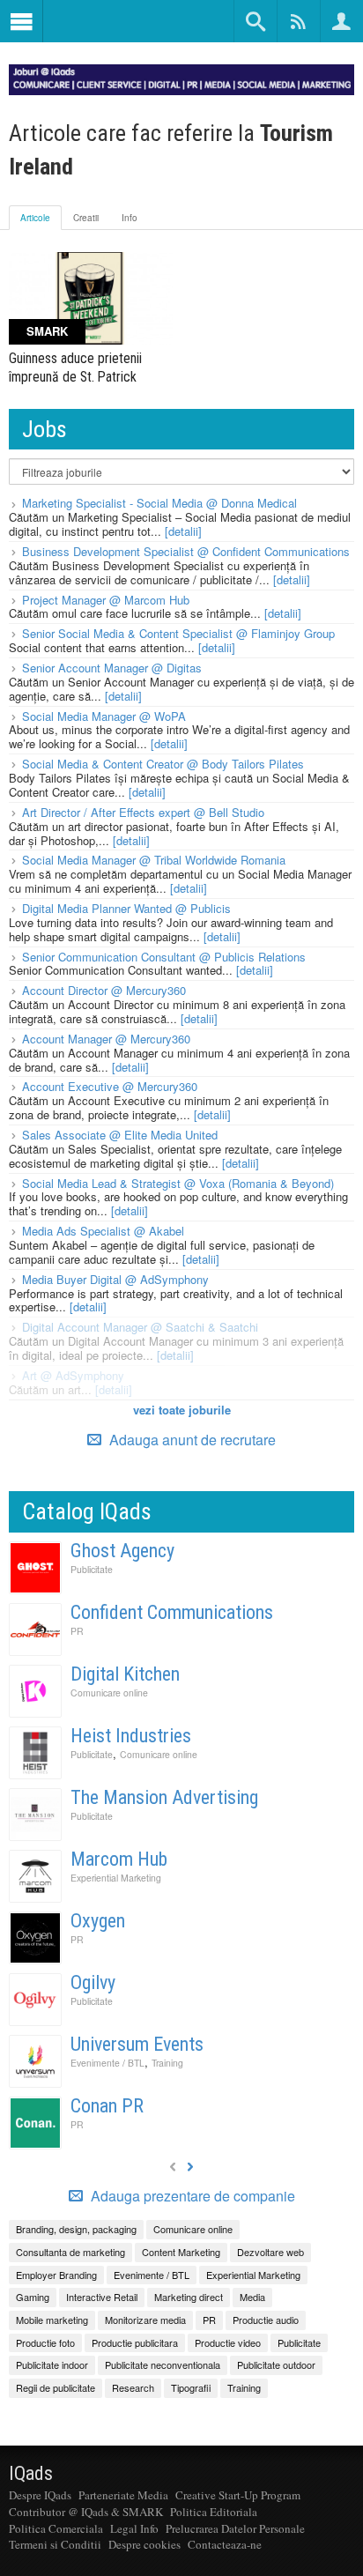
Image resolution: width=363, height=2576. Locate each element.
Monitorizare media (145, 2320)
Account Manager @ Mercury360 (106, 1039)
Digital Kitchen (125, 1674)
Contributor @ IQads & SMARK (86, 2512)
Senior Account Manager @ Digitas (112, 668)
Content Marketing (181, 2252)
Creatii (86, 218)
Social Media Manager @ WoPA (104, 716)
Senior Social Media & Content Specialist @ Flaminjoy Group (178, 633)
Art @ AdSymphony (73, 1375)
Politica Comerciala (56, 2528)
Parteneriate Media (123, 2495)
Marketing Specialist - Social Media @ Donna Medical (159, 503)
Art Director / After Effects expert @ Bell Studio (143, 812)
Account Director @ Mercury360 (104, 990)
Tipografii (191, 2387)
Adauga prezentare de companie (191, 2196)
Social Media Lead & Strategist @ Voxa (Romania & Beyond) (178, 1183)
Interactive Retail (102, 2297)
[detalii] (183, 531)
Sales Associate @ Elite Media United (120, 1135)
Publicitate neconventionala (163, 2364)
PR (77, 1631)
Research (133, 2387)
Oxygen (98, 1921)
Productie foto (45, 2342)
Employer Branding (56, 2275)
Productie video (228, 2342)
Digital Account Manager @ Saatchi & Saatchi (140, 1327)
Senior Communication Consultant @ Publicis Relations (164, 957)
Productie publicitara (135, 2342)
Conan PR (107, 2106)
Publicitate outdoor (276, 2364)
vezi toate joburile (182, 1410)
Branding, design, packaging (76, 2229)
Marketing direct (189, 2297)
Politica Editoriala (214, 2512)
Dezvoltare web (270, 2252)
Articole (35, 218)
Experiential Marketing (116, 1878)
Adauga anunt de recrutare (191, 1440)
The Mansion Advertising (164, 1797)
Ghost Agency (122, 1551)
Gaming (33, 2297)
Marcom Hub (119, 1859)
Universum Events (137, 2044)
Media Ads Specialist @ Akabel (103, 1231)
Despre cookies (144, 2544)
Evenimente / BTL (107, 2063)
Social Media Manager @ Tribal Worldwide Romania (154, 860)
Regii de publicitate (56, 2387)
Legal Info (134, 2528)
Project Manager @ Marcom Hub (106, 600)
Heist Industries (131, 1736)
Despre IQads (40, 2495)
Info (130, 218)
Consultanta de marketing (70, 2252)
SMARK (47, 331)
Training (167, 2063)
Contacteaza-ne (225, 2544)
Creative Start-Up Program (238, 2495)
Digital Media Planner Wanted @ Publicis (126, 908)
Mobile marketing (52, 2320)
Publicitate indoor (52, 2364)
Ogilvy (93, 1982)
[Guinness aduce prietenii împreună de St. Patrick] (91, 298)
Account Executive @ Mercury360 (110, 1086)
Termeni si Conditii (55, 2544)
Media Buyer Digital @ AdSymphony (115, 1279)
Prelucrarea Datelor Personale (235, 2528)
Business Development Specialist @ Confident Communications (186, 551)
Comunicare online (109, 1693)
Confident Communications (172, 1612)
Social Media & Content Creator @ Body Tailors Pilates (163, 764)
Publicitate (92, 1569)
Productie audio (266, 2320)
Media (252, 2297)
